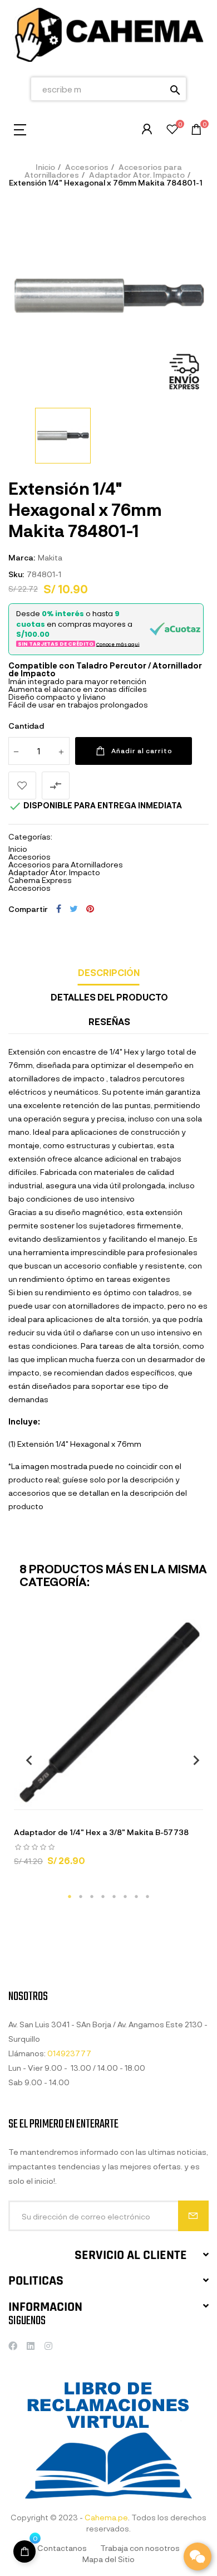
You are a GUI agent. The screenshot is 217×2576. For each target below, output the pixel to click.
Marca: (22, 557)
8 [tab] (147, 1896)
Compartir (59, 909)
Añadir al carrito (142, 750)
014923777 (69, 2053)
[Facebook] (13, 2346)
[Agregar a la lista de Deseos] (22, 786)
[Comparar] (150, 1798)
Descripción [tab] (109, 972)
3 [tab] (92, 1896)
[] (67, 1798)
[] (24, 2551)
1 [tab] (70, 1896)
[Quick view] (95, 1798)
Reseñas (109, 1021)
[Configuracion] (147, 129)
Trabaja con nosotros (140, 2548)
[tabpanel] (108, 1748)
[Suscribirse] (193, 2216)
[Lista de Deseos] (172, 131)
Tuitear (74, 909)
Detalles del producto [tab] (109, 997)
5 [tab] (114, 1896)
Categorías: (30, 837)
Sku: (16, 574)
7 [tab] (136, 1896)
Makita (50, 557)
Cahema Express (40, 880)
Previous (25, 1760)
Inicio (18, 849)
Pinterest (90, 909)
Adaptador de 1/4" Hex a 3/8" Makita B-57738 (101, 1832)
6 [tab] (125, 1896)
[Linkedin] (31, 2346)
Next (192, 1760)
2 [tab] (81, 1896)
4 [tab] (103, 1896)
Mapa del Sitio (108, 2559)
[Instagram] (48, 2346)
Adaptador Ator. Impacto (54, 872)
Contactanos (62, 2548)
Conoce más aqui (118, 644)
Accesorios (29, 857)
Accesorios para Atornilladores (66, 864)
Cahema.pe (106, 2517)
